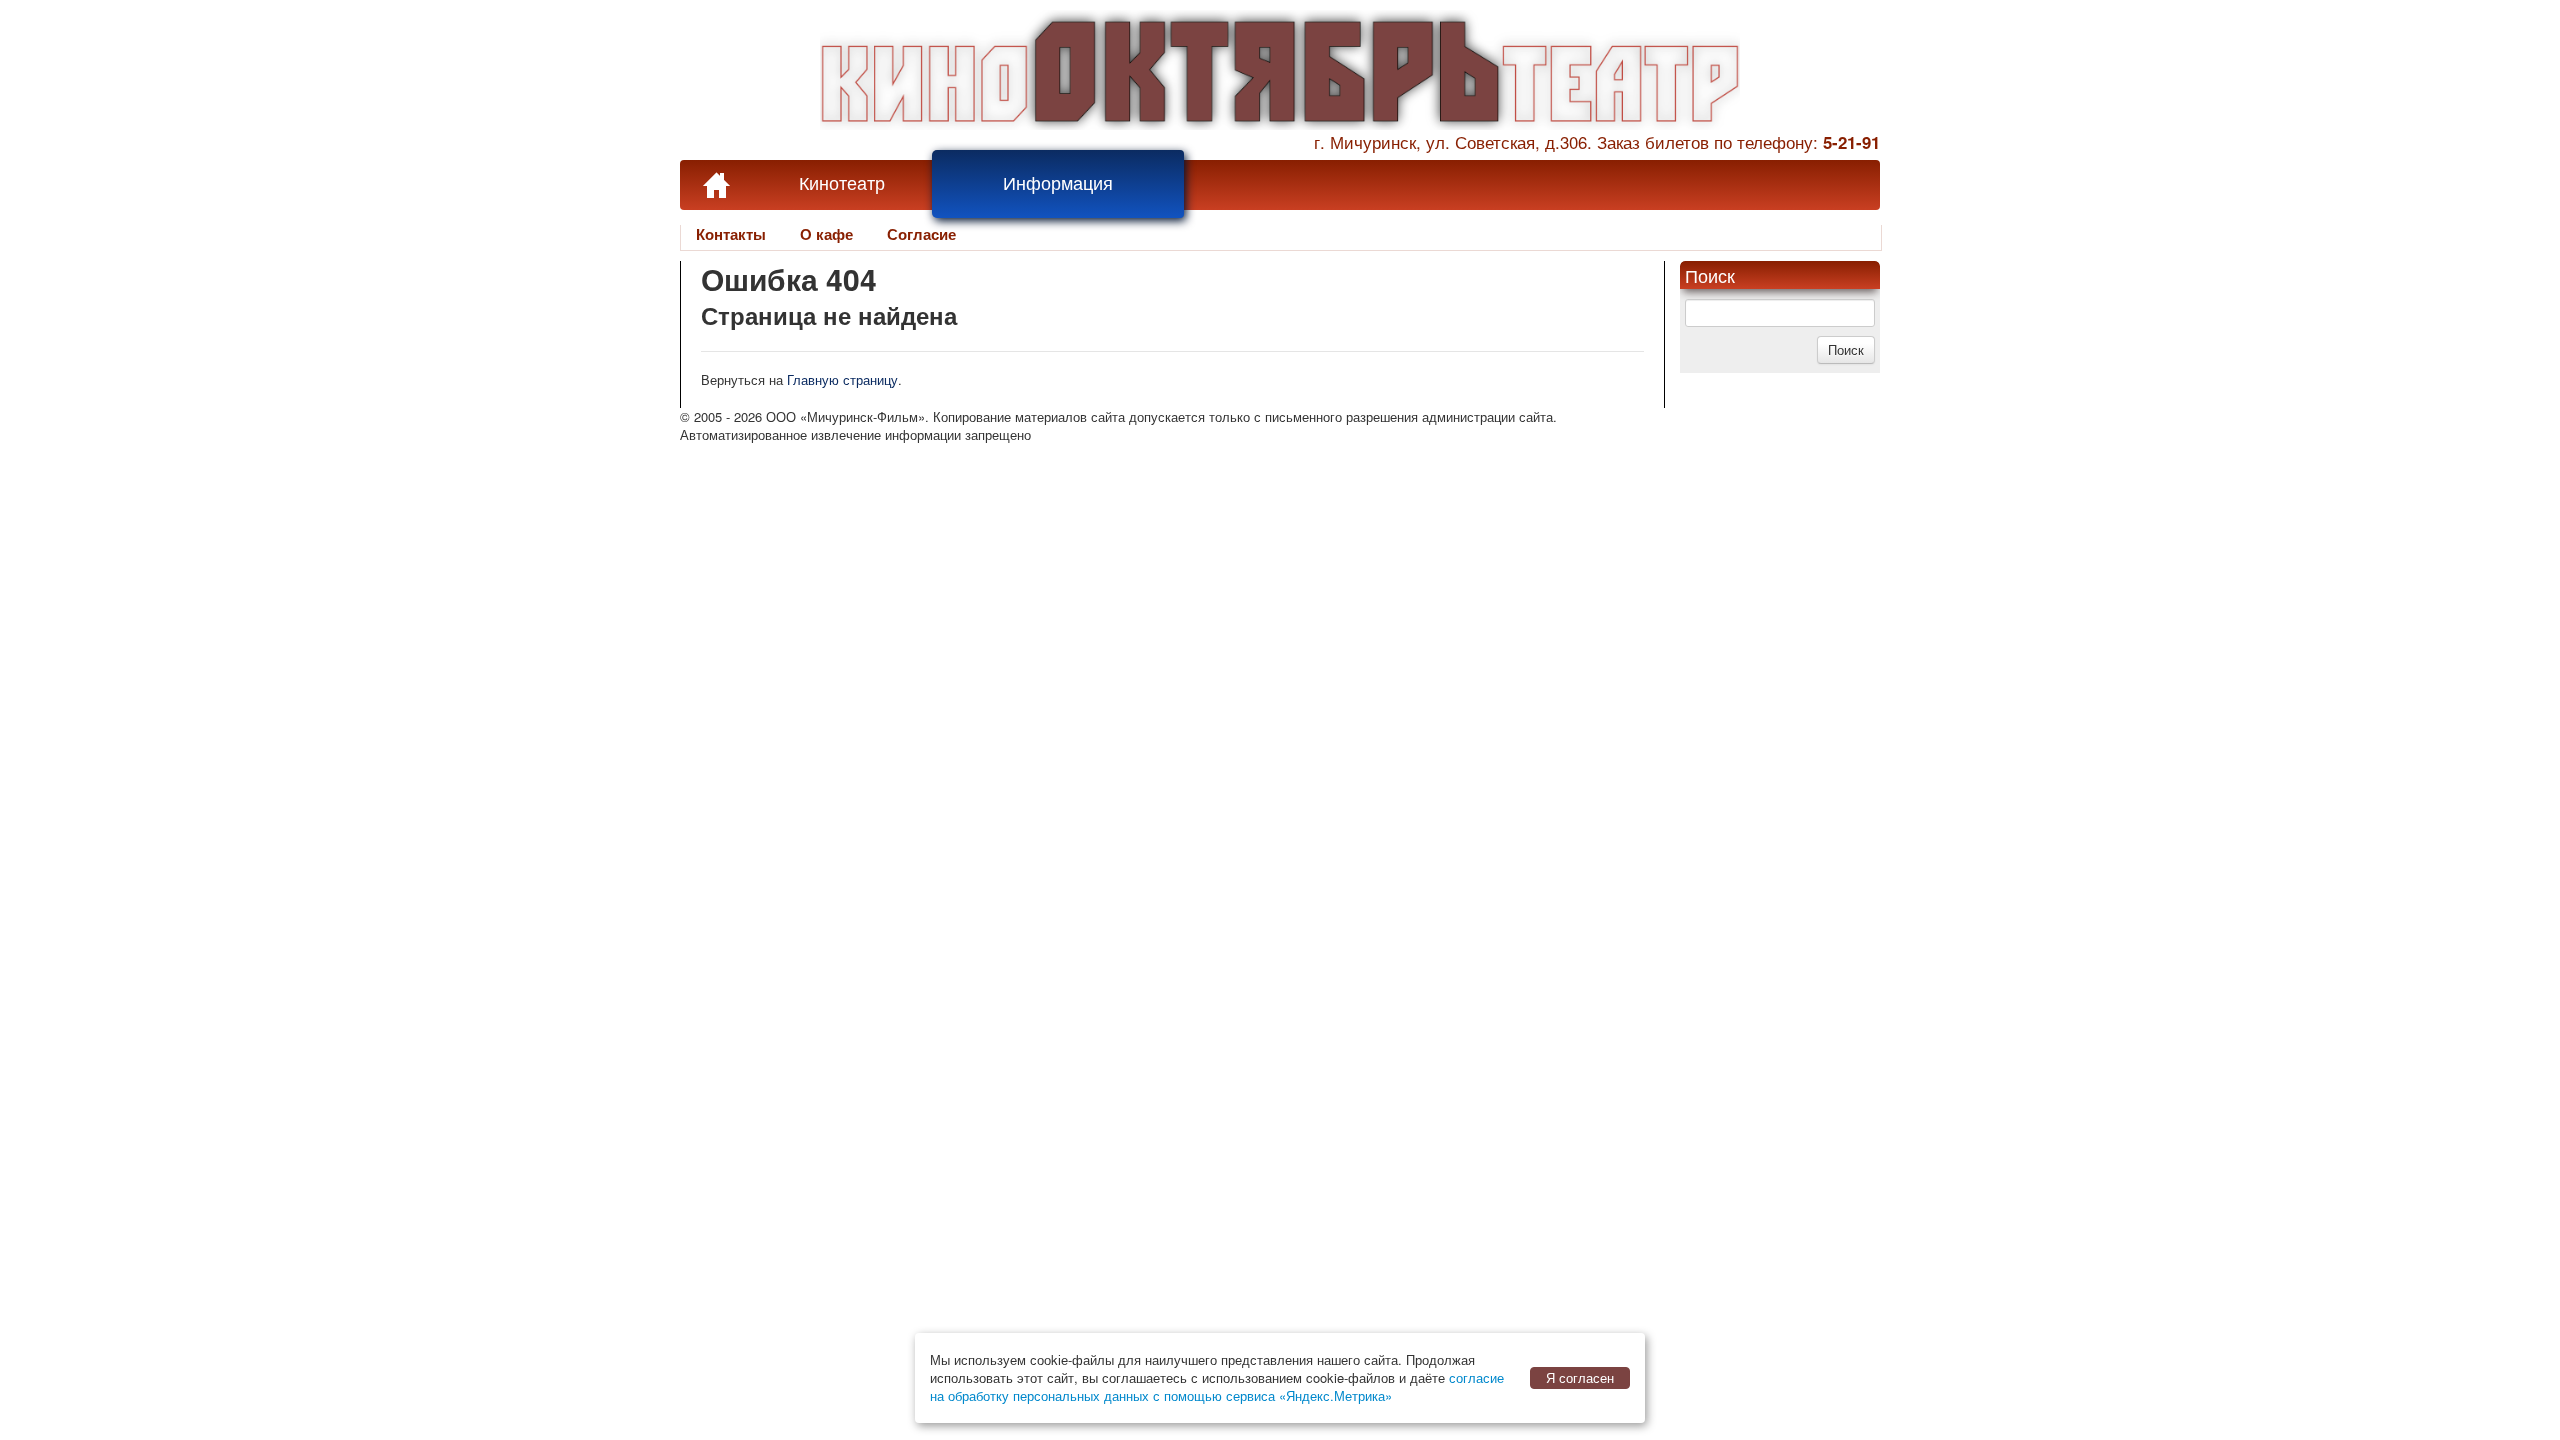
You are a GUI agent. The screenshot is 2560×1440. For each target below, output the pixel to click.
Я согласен (1580, 1377)
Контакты (731, 234)
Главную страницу (842, 379)
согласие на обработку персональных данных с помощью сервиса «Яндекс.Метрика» (1217, 1386)
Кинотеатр (842, 184)
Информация (1058, 184)
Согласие (921, 234)
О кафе (826, 234)
